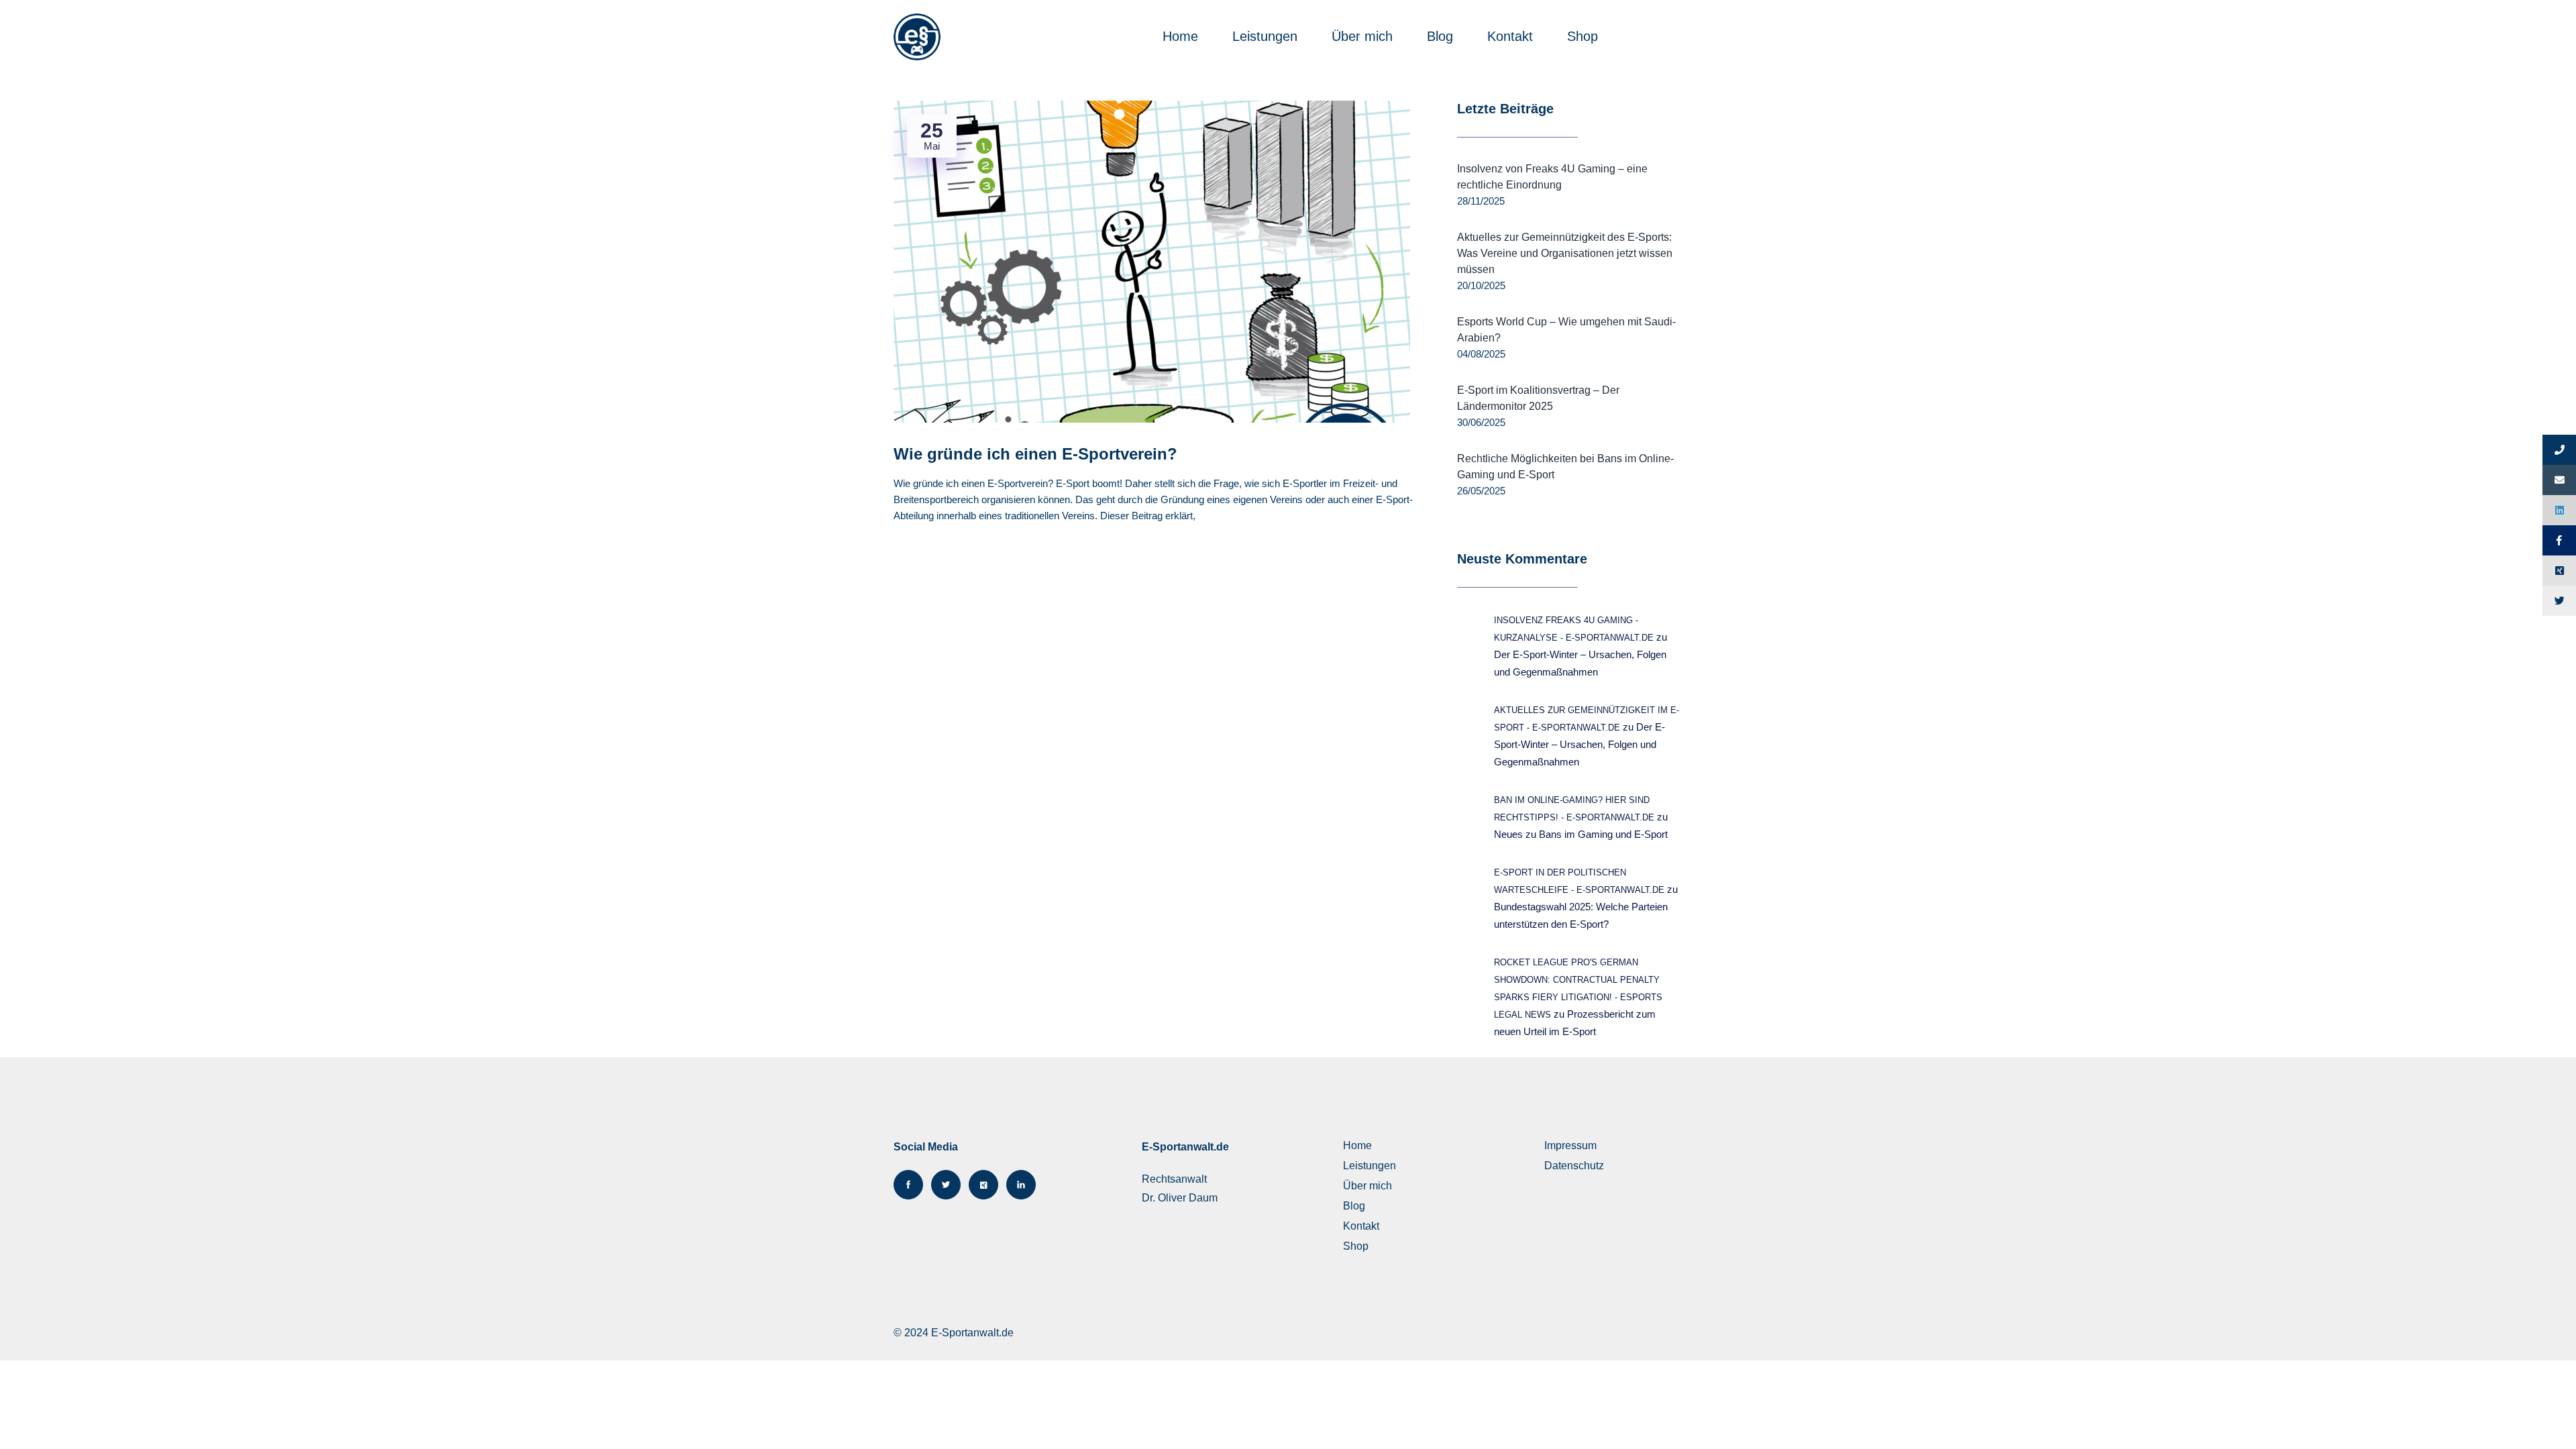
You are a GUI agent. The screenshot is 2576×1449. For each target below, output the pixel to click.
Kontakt (1512, 36)
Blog (1442, 36)
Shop (1585, 36)
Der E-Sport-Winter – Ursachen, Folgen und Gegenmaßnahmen (1579, 744)
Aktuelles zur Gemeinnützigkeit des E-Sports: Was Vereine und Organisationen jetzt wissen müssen (1565, 253)
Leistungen (1267, 36)
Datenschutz (1574, 1166)
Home (1182, 36)
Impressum (1570, 1145)
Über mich (1364, 36)
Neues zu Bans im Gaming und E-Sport (1581, 834)
